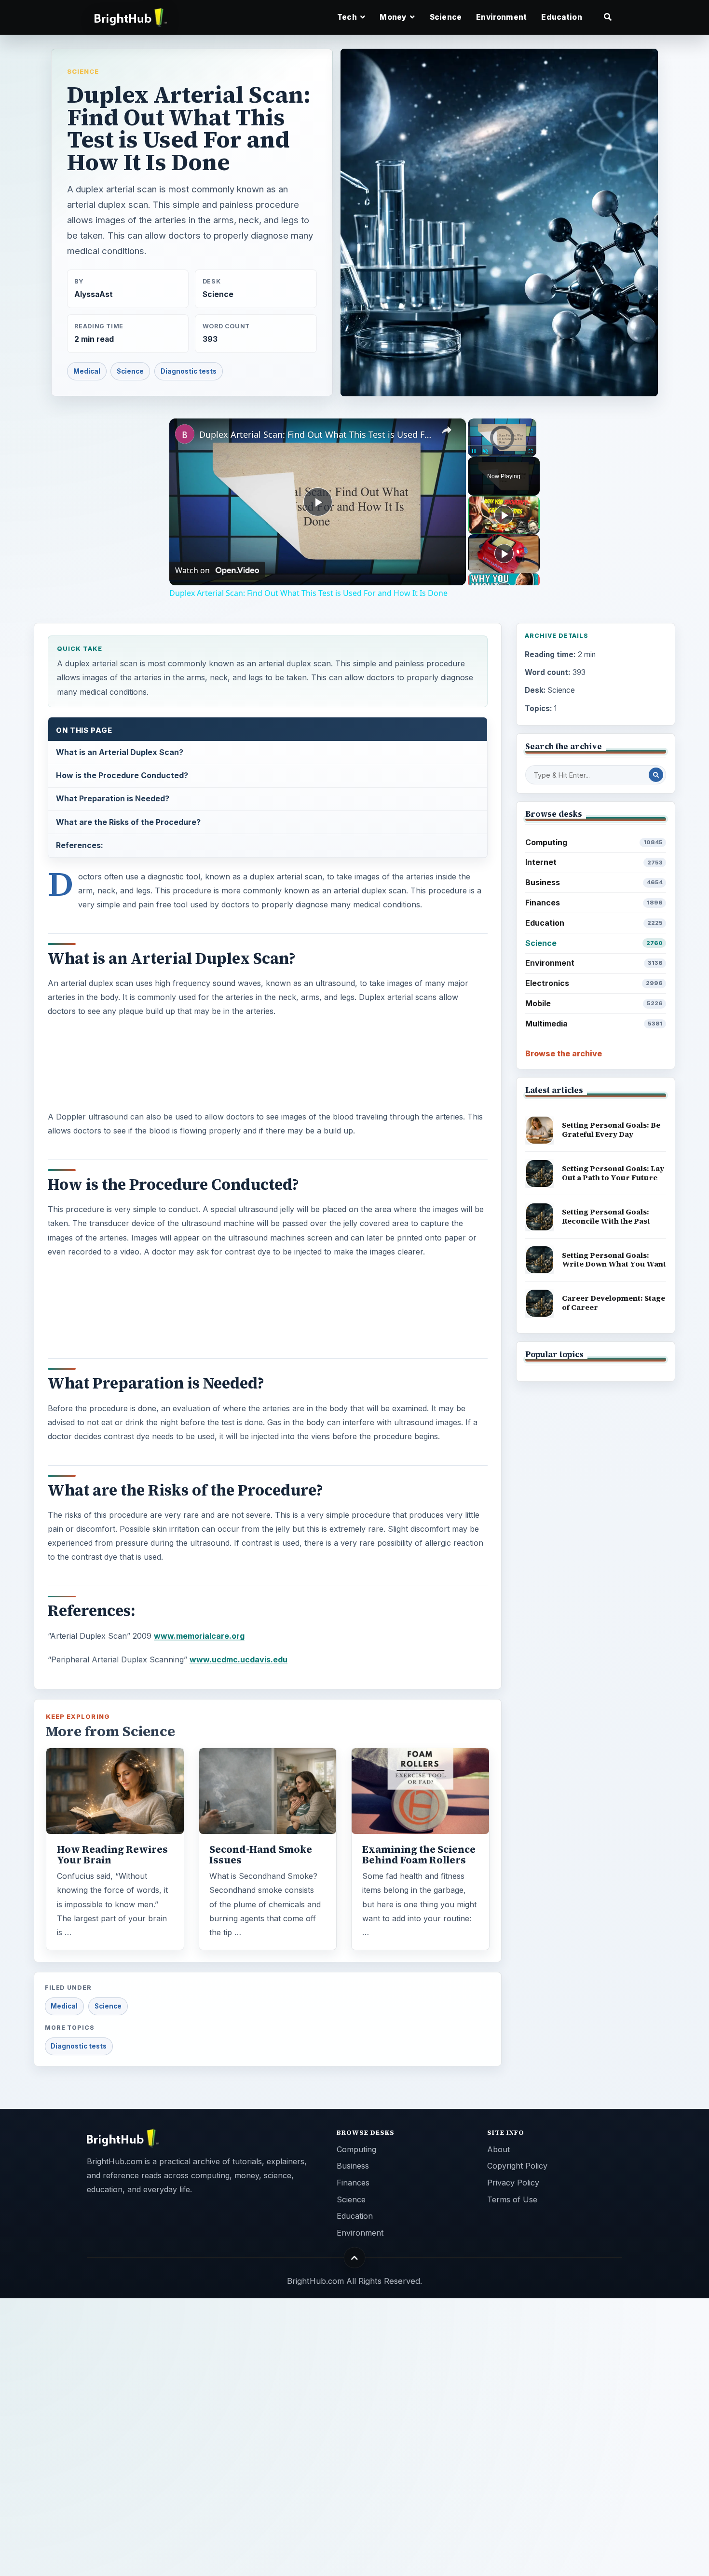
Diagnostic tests (189, 371)
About (498, 2149)
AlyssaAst (94, 294)
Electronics (594, 983)
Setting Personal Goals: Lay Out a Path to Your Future (613, 1173)
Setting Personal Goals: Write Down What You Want (614, 1260)
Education (561, 17)
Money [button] (394, 17)
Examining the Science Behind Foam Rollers (419, 1855)
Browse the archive (564, 1053)
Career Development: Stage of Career (614, 1303)
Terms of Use (512, 2199)
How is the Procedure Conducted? (122, 775)
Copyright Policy (517, 2166)
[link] (185, 434)
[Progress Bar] (502, 445)
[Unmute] (485, 451)
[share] (447, 430)
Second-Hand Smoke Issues (261, 1855)
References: (80, 845)
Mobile (594, 1003)
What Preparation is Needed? (113, 798)
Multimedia (594, 1024)
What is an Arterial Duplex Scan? (120, 752)
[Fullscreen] (531, 451)
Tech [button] (348, 17)
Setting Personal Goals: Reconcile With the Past (606, 1216)
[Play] (474, 451)
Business (594, 882)
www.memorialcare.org (199, 1636)
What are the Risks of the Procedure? (128, 822)
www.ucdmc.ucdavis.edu (239, 1659)
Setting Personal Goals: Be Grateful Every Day (611, 1130)
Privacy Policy (513, 2183)
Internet (594, 862)
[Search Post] (656, 775)
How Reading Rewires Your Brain (112, 1855)
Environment (501, 17)
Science (446, 17)
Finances (594, 903)
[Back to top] (355, 2258)
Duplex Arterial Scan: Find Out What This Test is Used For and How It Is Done (316, 434)
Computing (594, 842)
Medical (87, 371)
